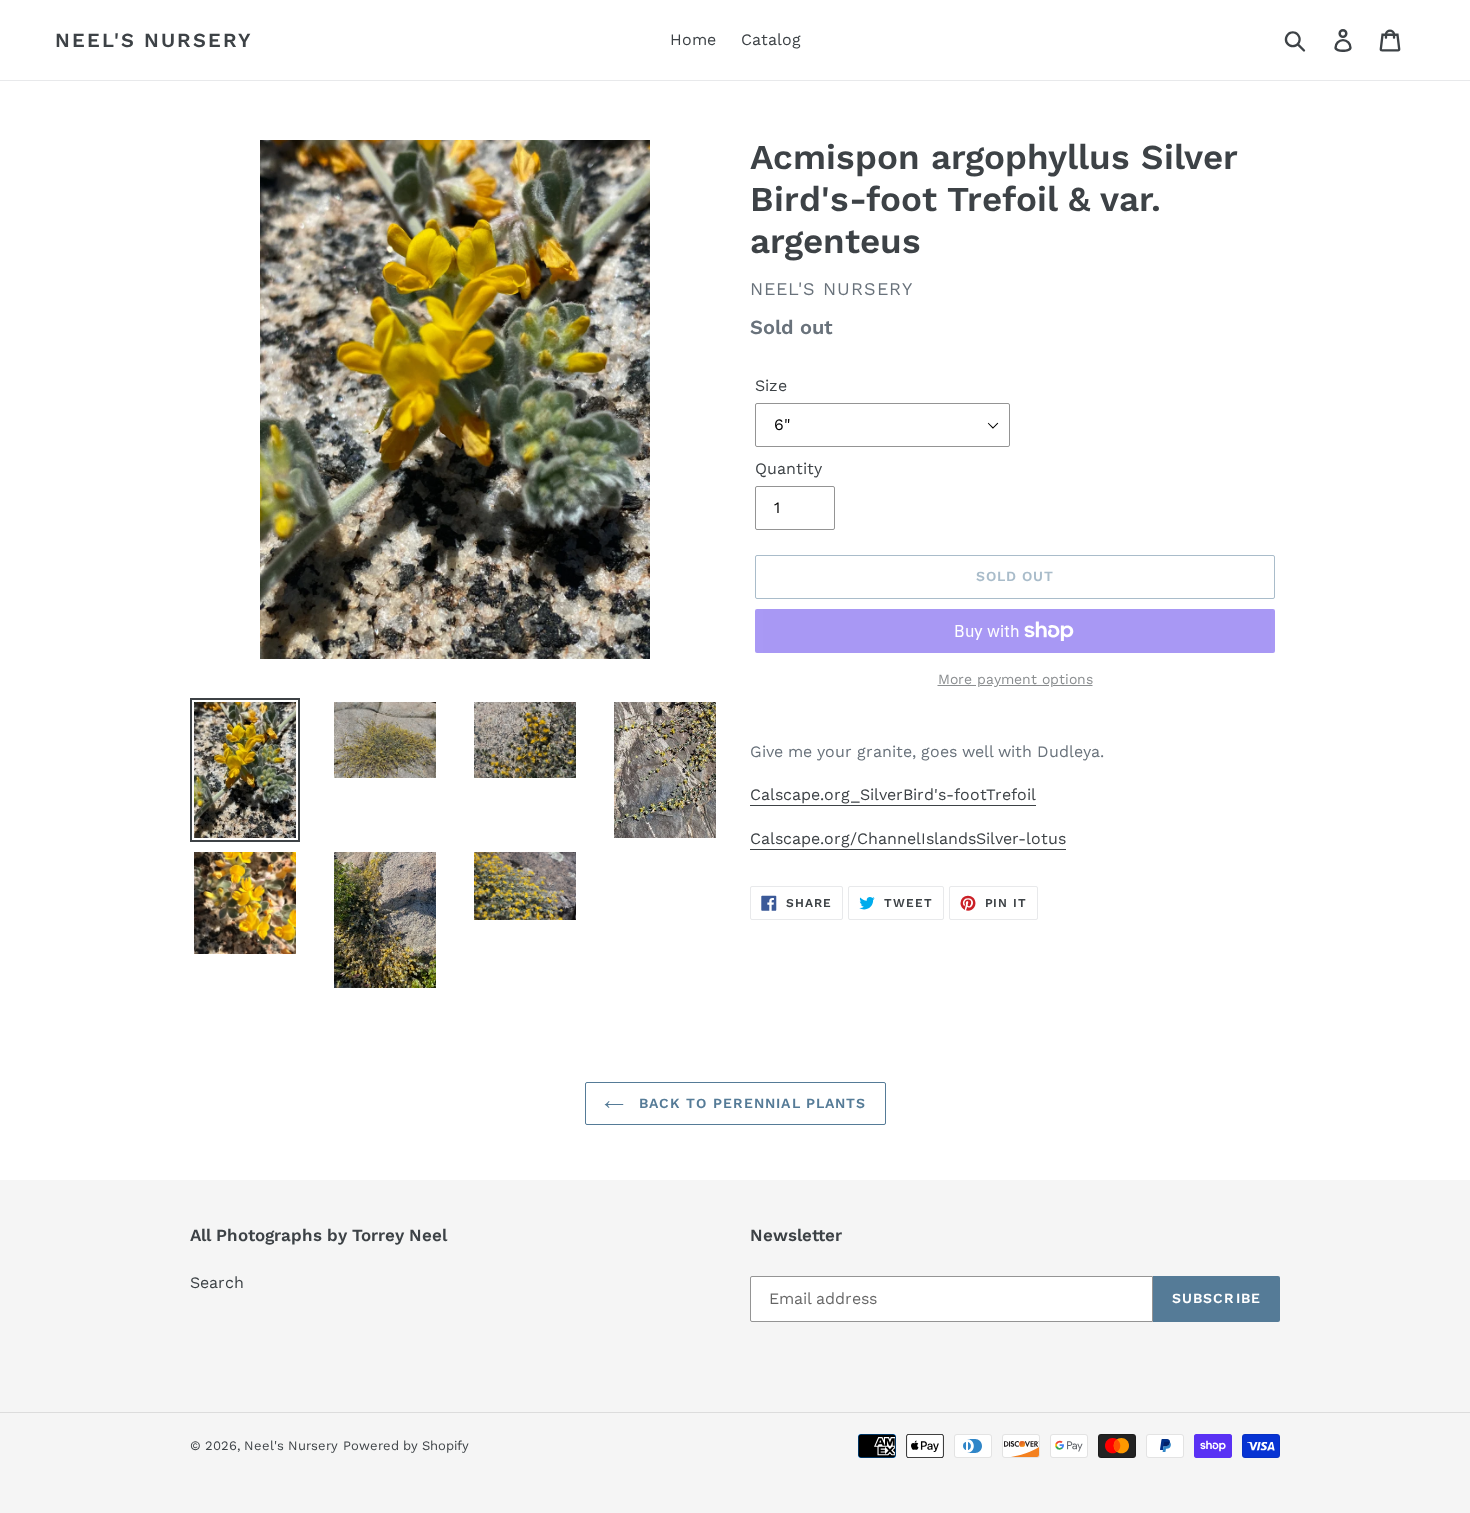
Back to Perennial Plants (750, 1103)
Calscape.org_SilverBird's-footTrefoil (893, 794)
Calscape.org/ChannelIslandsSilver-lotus (908, 838)
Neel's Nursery (154, 40)
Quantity (788, 468)
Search (217, 1282)
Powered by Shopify (406, 1445)
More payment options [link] (1015, 679)
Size (771, 385)
